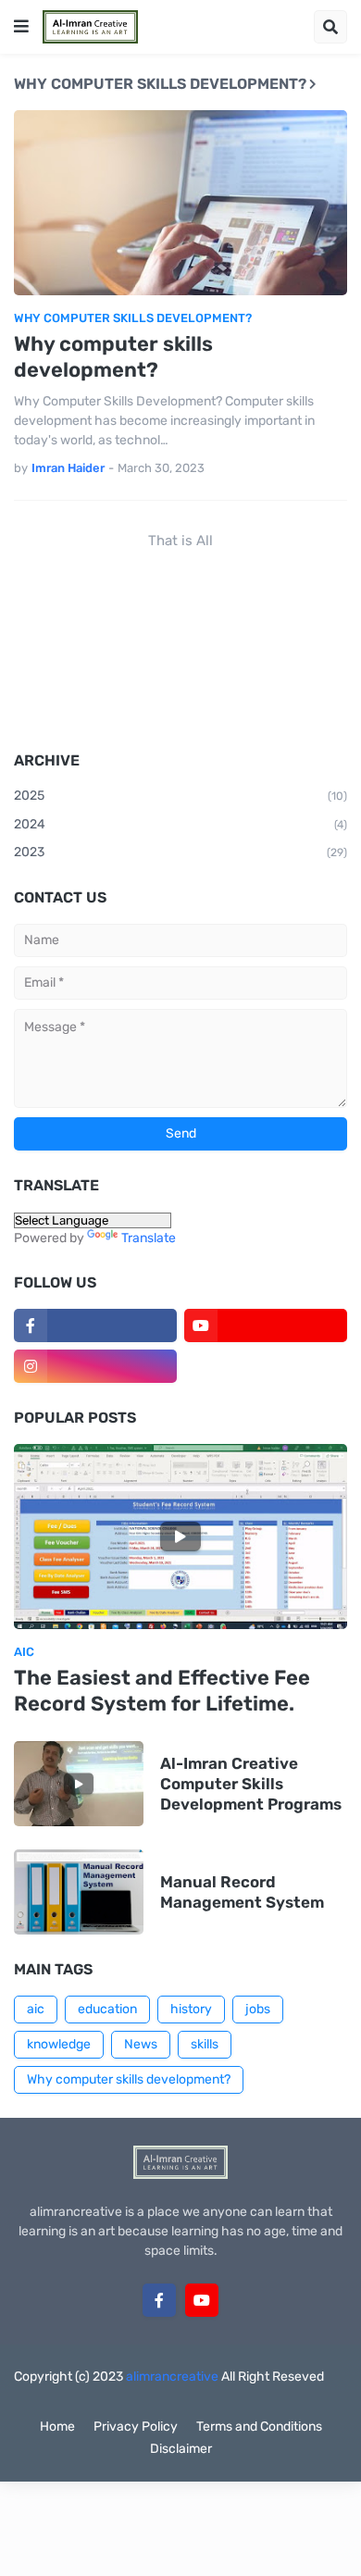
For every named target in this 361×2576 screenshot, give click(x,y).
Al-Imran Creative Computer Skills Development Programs (251, 1784)
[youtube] (266, 1325)
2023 (180, 852)
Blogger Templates (216, 2394)
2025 (180, 796)
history (191, 2009)
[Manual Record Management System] (79, 1892)
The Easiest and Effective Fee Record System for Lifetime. (162, 1691)
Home (57, 2427)
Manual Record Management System (242, 1892)
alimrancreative (172, 2377)
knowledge (59, 2044)
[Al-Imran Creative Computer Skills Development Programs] (79, 1784)
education (107, 2009)
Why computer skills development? (113, 357)
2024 (180, 824)
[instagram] (95, 1366)
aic (36, 2009)
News (141, 2044)
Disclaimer (181, 2449)
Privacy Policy (136, 2427)
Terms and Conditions (259, 2427)
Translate (149, 1238)
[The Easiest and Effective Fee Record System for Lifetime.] (180, 1537)
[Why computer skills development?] (180, 203)
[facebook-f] (95, 1325)
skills (205, 2044)
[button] (21, 27)
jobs (258, 2009)
